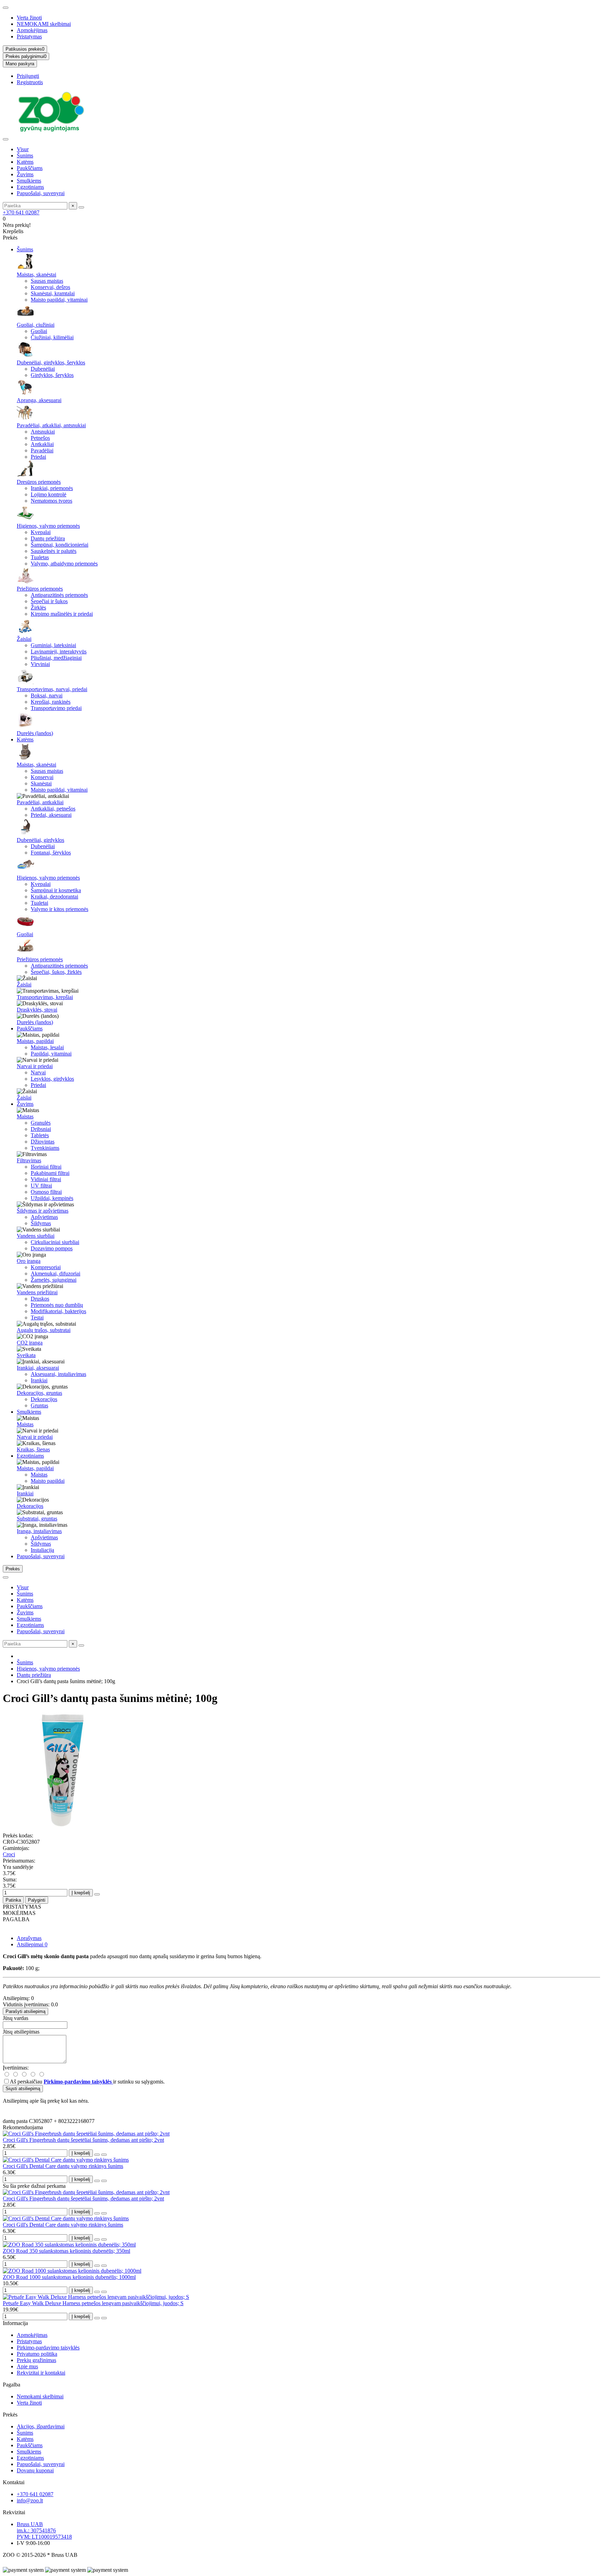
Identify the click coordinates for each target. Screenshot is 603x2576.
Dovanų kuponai (35, 2470)
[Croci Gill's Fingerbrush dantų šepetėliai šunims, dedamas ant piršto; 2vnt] (86, 2134)
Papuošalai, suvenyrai (41, 193)
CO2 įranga (30, 1343)
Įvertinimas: (16, 2068)
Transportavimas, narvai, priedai (52, 689)
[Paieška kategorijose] (6, 139)
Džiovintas (43, 1142)
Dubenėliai (43, 369)
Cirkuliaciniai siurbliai (55, 1242)
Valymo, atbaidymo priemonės (64, 564)
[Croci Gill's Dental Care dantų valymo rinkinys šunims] (66, 2160)
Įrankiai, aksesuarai (38, 1368)
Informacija (15, 2323)
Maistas (25, 1116)
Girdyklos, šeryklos (52, 375)
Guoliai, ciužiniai (36, 325)
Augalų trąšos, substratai (44, 1330)
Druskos (40, 1299)
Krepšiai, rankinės (51, 702)
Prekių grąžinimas (36, 2360)
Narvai (38, 1072)
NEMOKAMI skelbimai (44, 24)
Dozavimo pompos (52, 1248)
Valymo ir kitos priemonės (59, 909)
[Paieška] (81, 207)
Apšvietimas (44, 1217)
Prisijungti (28, 76)
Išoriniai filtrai (46, 1167)
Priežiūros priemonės (40, 589)
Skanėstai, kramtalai (53, 293)
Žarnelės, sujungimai (54, 1280)
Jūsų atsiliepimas (21, 2032)
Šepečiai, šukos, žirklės (56, 972)
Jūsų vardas (16, 2018)
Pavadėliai (42, 450)
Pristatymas (29, 36)
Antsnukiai (43, 432)
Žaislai (24, 639)
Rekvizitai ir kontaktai (41, 2373)
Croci (9, 1854)
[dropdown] (6, 8)
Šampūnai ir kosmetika (56, 890)
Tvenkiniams (45, 1148)
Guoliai (39, 331)
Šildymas (41, 1223)
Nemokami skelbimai (40, 2396)
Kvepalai (41, 532)
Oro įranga (29, 1261)
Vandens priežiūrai (37, 1292)
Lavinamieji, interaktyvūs (59, 652)
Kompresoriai (46, 1267)
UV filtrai (41, 1186)
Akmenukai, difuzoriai (55, 1274)
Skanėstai (41, 783)
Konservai (42, 777)
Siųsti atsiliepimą (23, 2089)
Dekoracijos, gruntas (39, 1393)
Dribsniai (41, 1129)
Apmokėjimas (32, 30)
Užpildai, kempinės (52, 1198)
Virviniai (40, 664)
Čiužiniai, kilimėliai (52, 337)
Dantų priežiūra (48, 538)
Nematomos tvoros (51, 501)
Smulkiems (29, 181)
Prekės (10, 2415)
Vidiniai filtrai (46, 1179)
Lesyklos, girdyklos (52, 1079)
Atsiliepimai (32, 1944)
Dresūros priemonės (39, 482)
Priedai (38, 457)
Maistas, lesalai (47, 1047)
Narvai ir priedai (35, 1066)
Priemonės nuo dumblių (57, 1305)
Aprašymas (29, 1938)
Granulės (41, 1123)
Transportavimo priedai (56, 708)
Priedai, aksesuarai (51, 815)
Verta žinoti (29, 18)
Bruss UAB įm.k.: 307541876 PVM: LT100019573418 (44, 2530)
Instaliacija (42, 1550)
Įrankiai (39, 1380)
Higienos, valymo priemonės (48, 526)
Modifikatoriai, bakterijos (58, 1311)
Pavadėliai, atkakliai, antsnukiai (51, 425)
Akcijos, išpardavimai (41, 2426)
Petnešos (40, 438)
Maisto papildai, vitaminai (59, 300)
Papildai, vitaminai (51, 1054)
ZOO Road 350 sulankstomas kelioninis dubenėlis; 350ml (66, 2251)
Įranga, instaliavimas (39, 1531)
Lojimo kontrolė (49, 494)
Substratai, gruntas (37, 1519)
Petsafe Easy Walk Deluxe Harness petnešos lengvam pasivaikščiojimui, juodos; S (93, 2303)
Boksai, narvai (47, 695)
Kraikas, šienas (33, 1449)
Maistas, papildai (35, 1041)
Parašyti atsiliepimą (25, 2011)
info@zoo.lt (30, 2500)
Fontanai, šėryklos (51, 853)
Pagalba (12, 2385)
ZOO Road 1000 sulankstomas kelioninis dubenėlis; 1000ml (69, 2277)
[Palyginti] (104, 2155)
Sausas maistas (47, 281)
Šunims (25, 156)
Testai (37, 1317)
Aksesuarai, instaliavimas (58, 1374)
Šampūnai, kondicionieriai (59, 545)
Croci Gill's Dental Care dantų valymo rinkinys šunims (63, 2166)
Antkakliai (42, 444)
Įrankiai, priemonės (52, 488)
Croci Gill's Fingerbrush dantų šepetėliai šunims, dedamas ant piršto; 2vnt (83, 2140)
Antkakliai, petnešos (53, 809)
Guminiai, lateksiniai (53, 645)
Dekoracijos (44, 1399)
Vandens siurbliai (36, 1236)
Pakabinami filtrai (50, 1173)
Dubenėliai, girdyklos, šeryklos (51, 362)
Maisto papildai (48, 1481)
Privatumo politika (37, 2354)
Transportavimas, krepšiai (45, 997)
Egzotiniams (30, 187)
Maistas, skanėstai (36, 275)
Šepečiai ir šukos (49, 601)
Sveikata (26, 1355)
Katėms (25, 162)
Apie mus (27, 2366)
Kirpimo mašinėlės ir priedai (62, 614)
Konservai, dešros (50, 287)
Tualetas (40, 557)
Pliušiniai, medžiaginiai (56, 658)
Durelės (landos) (35, 733)
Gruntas (39, 1405)
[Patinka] (97, 2155)
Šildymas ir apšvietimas (43, 1211)
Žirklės (38, 608)
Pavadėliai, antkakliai (40, 802)
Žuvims (25, 174)
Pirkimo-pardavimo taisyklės (48, 2348)
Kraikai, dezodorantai (54, 897)
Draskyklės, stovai (37, 1010)
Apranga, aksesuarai (39, 400)
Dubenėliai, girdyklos (40, 840)
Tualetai (39, 903)
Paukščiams (30, 168)
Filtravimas (29, 1160)
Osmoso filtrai (46, 1192)
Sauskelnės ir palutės (54, 551)
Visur (23, 149)
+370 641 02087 (21, 212)
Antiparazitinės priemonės (59, 595)
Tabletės (40, 1135)
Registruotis (30, 82)
